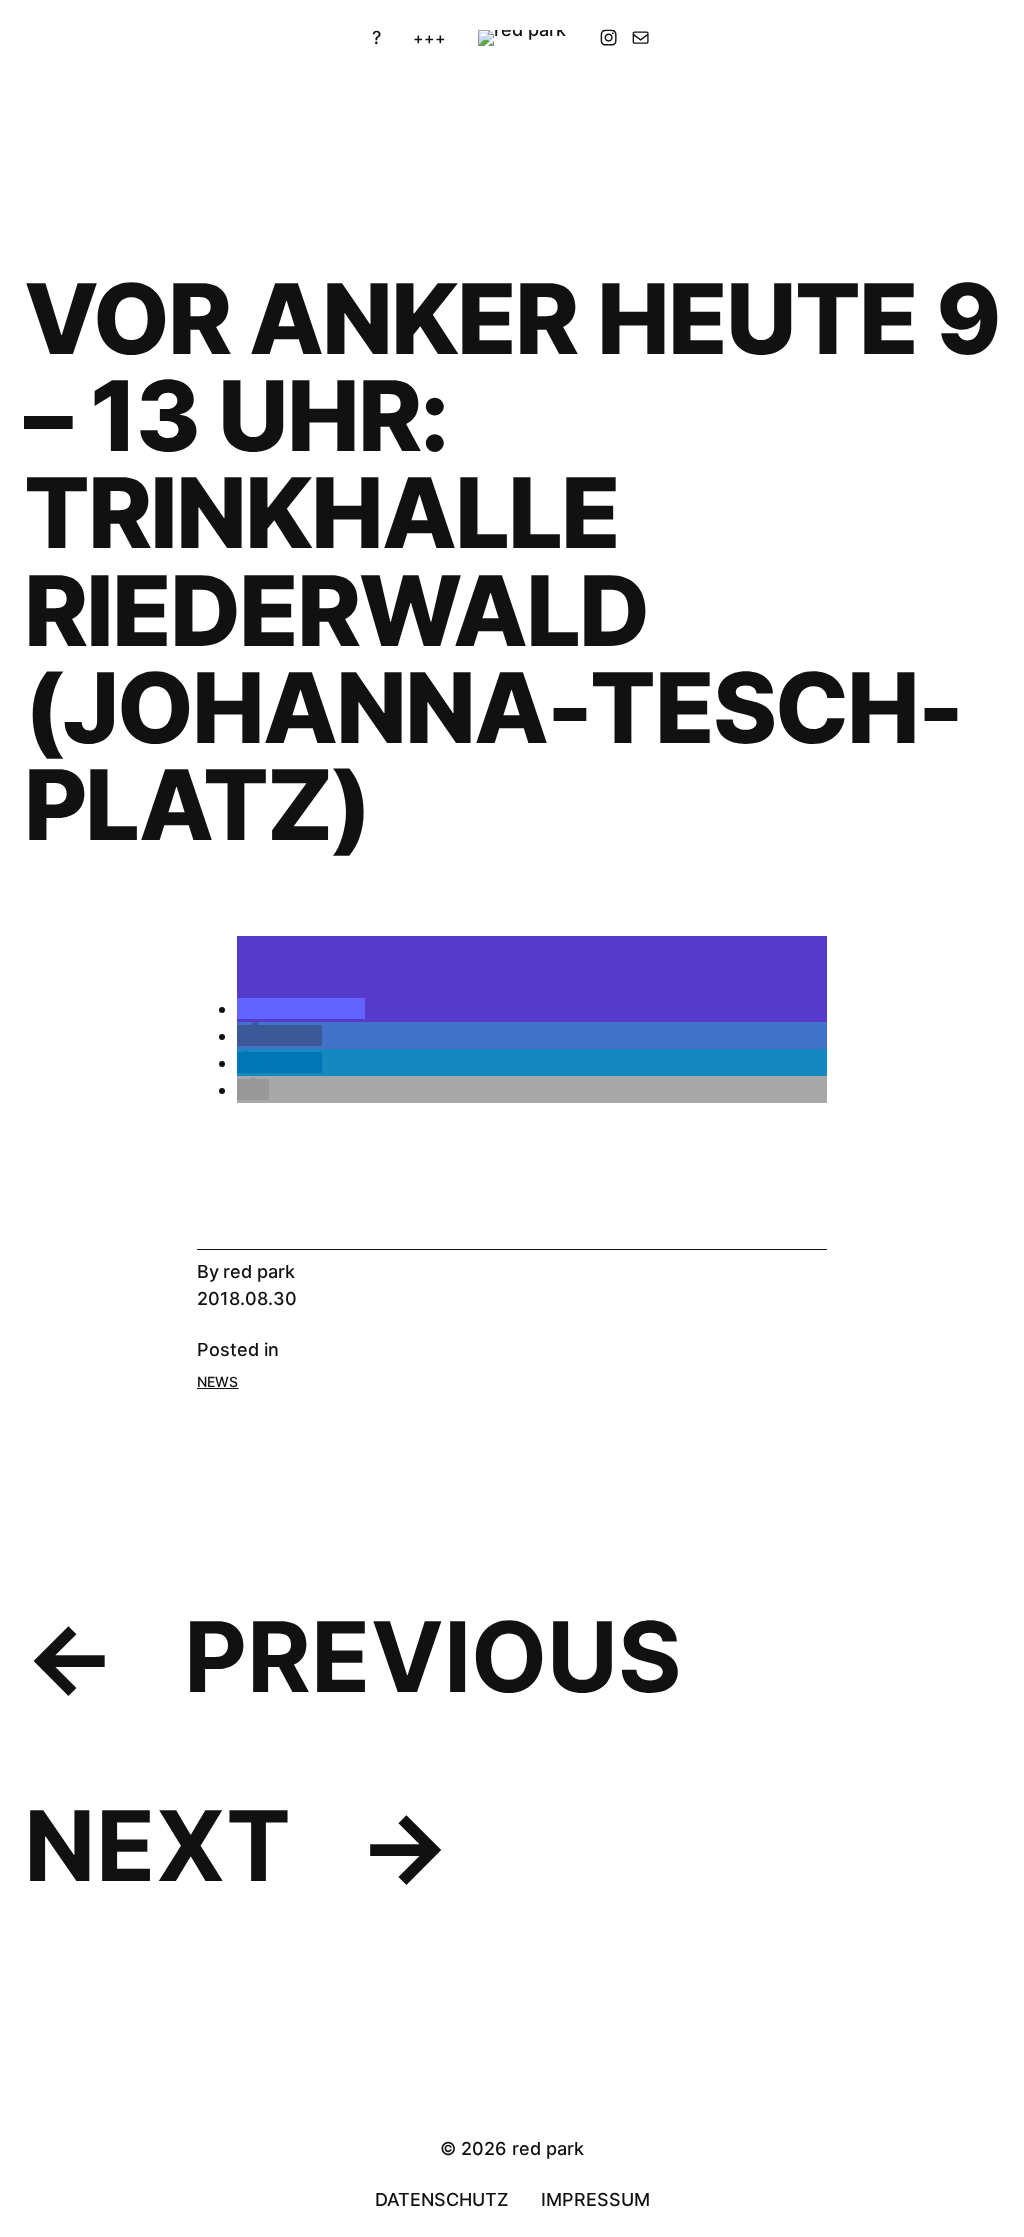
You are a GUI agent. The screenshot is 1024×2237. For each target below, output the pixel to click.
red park (259, 1271)
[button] (301, 1008)
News (218, 1381)
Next (157, 1845)
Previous (433, 1656)
